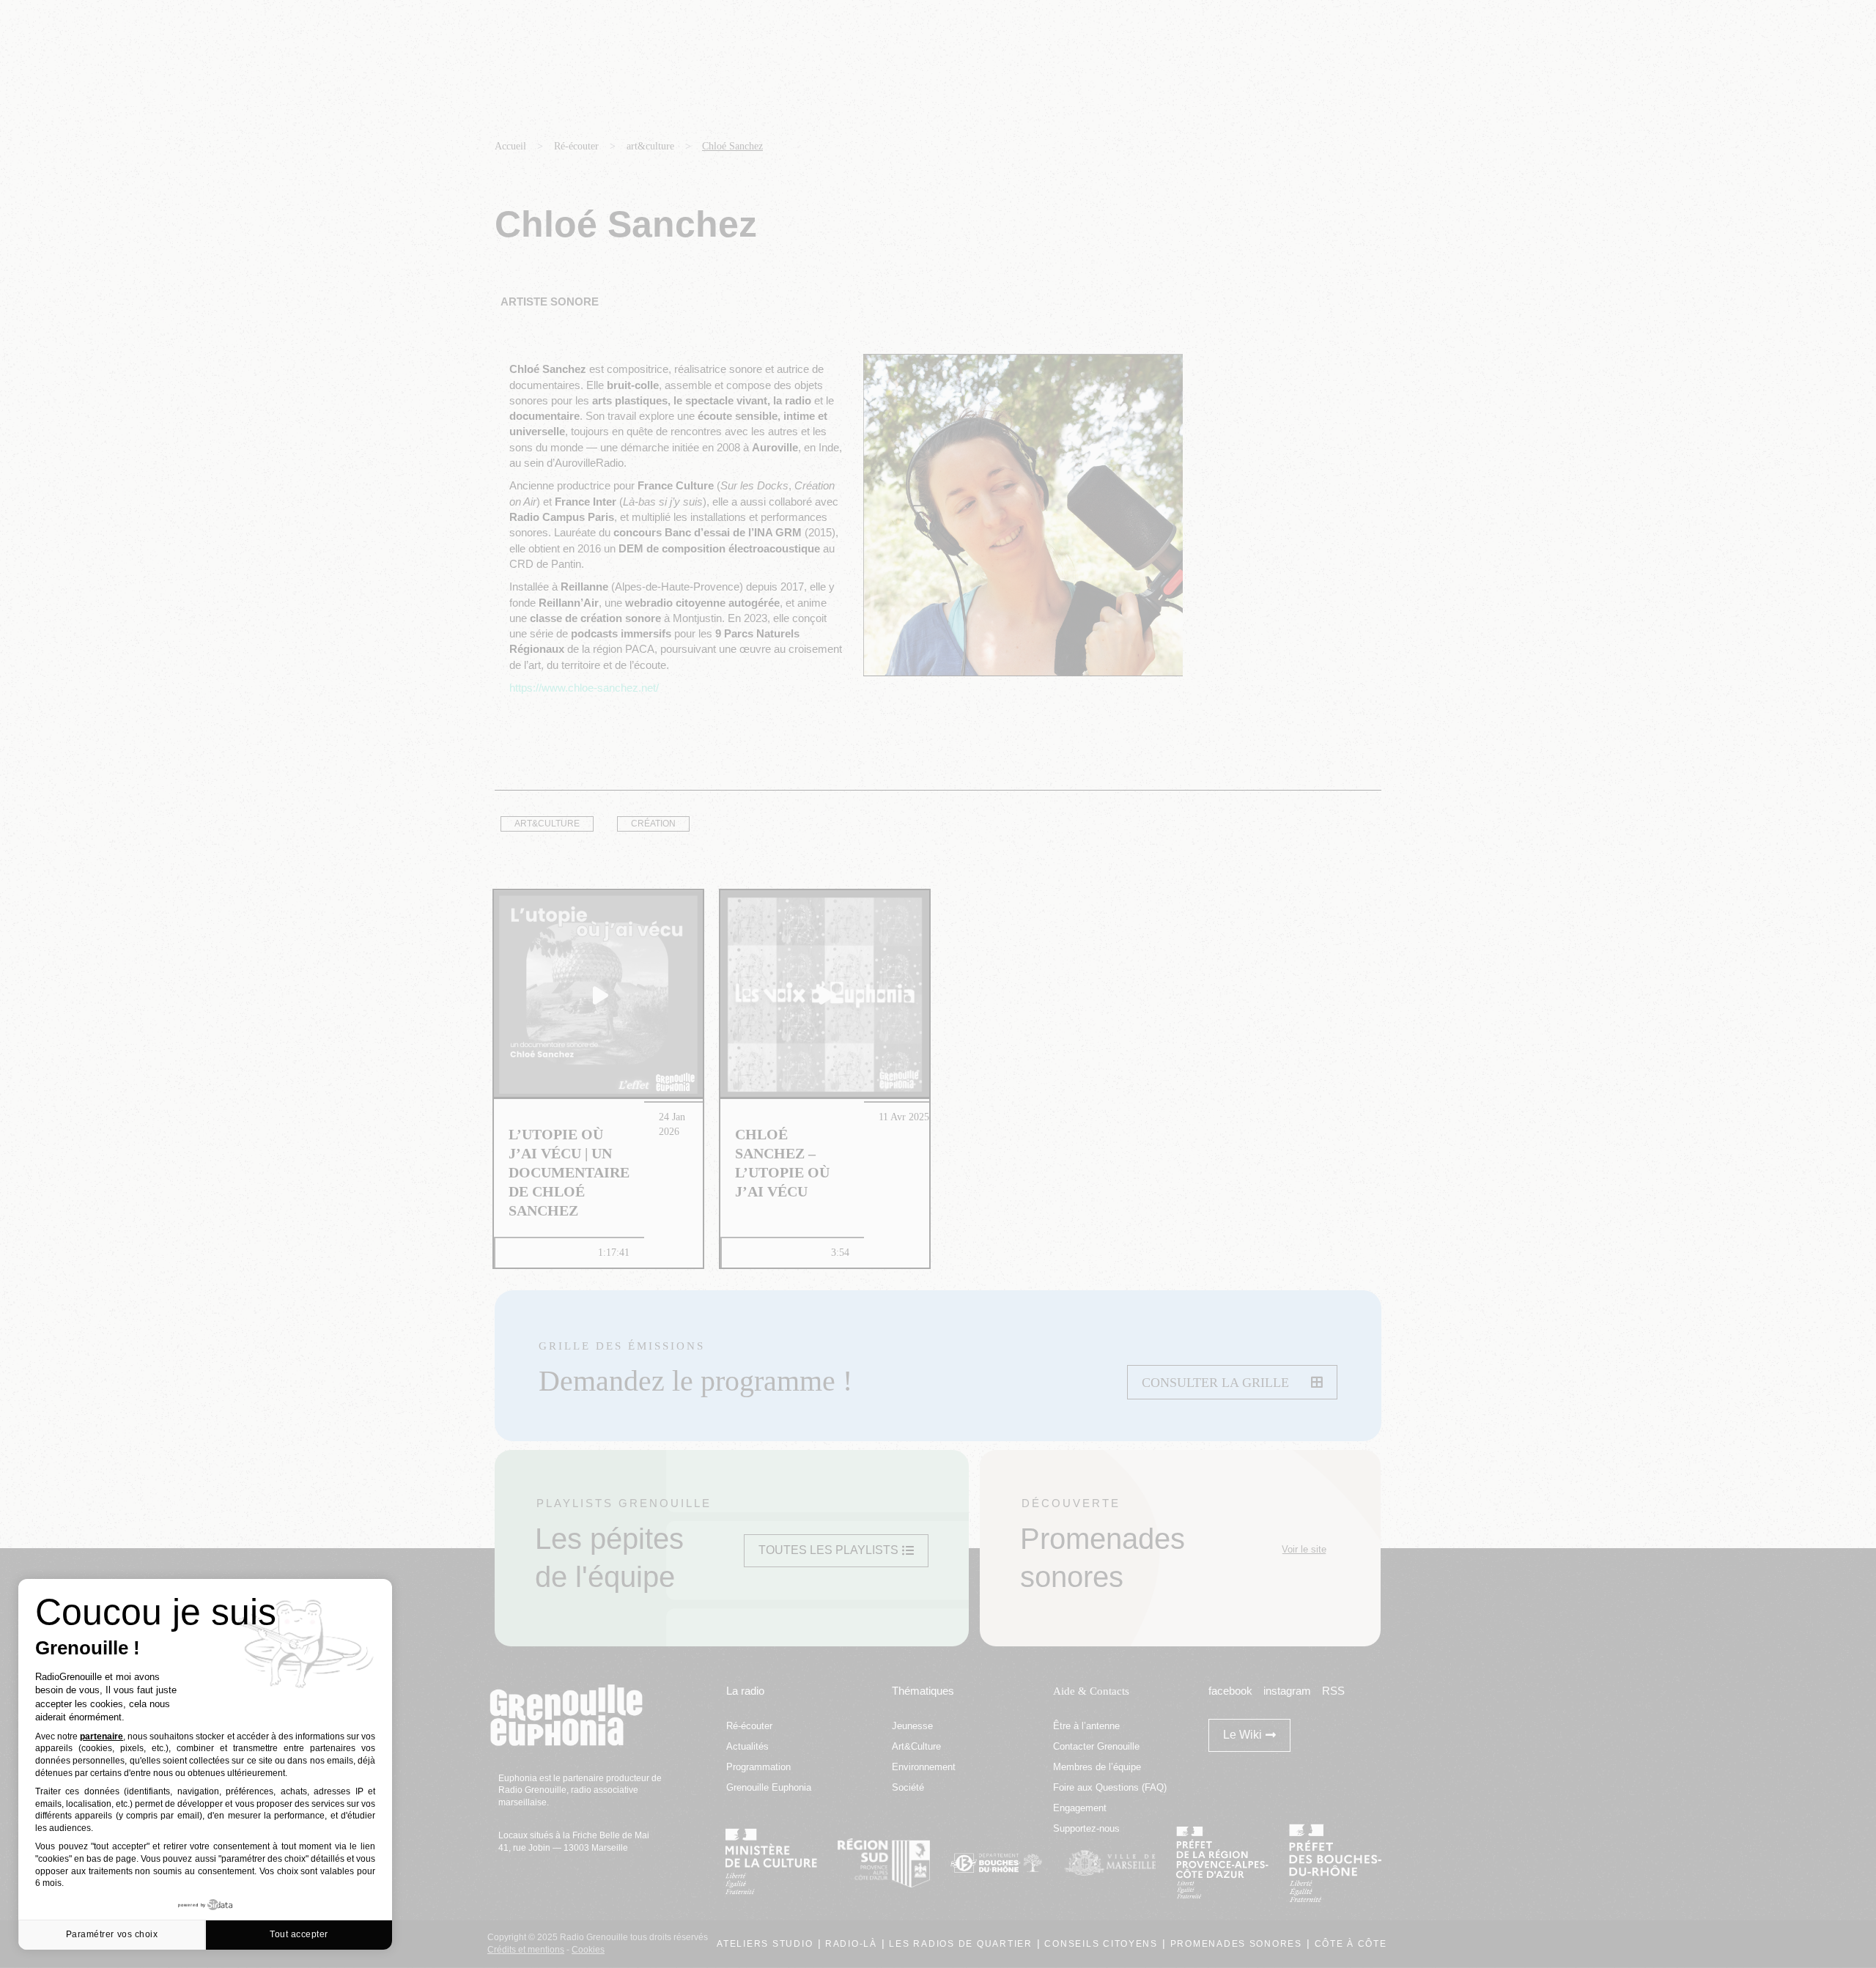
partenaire (101, 1736)
